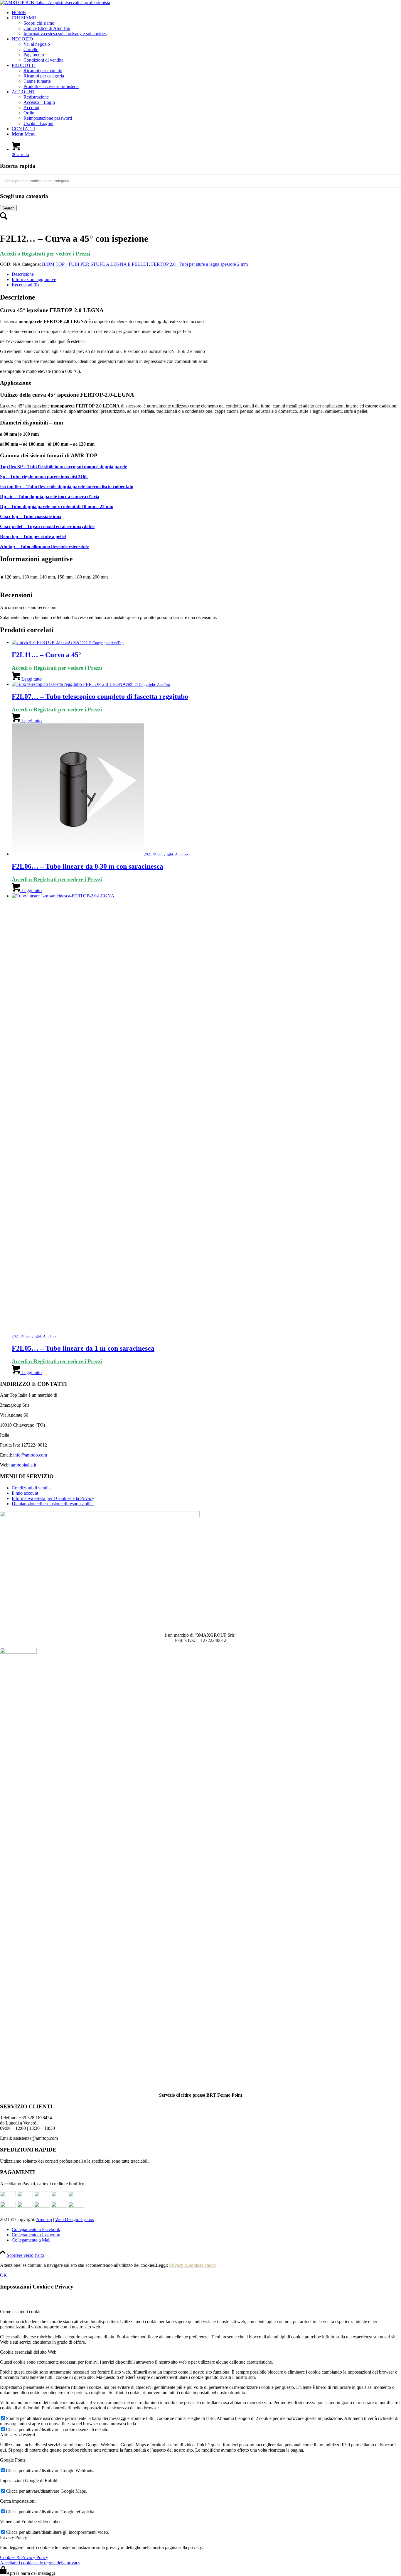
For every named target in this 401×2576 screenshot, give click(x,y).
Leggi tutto (31, 679)
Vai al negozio (37, 44)
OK (4, 2275)
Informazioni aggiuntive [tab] (34, 279)
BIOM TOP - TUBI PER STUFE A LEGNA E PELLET (95, 264)
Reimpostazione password (48, 118)
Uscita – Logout (38, 123)
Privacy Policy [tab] (14, 2537)
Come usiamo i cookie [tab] (21, 2312)
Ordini (30, 113)
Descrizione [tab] (23, 274)
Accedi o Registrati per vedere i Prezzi (45, 254)
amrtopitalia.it (23, 1465)
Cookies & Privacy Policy (24, 2557)
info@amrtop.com (30, 1455)
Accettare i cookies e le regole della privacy (40, 2563)
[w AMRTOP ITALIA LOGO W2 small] (55, 2)
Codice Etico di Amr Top (47, 28)
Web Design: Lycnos (75, 2219)
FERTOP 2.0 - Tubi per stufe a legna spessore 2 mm (199, 264)
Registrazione (36, 97)
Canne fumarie (37, 81)
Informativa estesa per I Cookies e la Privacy (53, 1498)
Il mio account (25, 1493)
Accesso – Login (39, 102)
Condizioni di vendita (43, 60)
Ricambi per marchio (43, 71)
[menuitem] (206, 13)
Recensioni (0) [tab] (25, 285)
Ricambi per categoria (44, 76)
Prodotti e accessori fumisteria (51, 86)
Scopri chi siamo (39, 23)
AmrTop (44, 2219)
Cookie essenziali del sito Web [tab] (28, 2352)
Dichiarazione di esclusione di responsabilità (53, 1504)
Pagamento (34, 55)
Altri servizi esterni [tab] (17, 2435)
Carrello (31, 49)
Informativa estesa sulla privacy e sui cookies (65, 34)
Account (31, 108)
